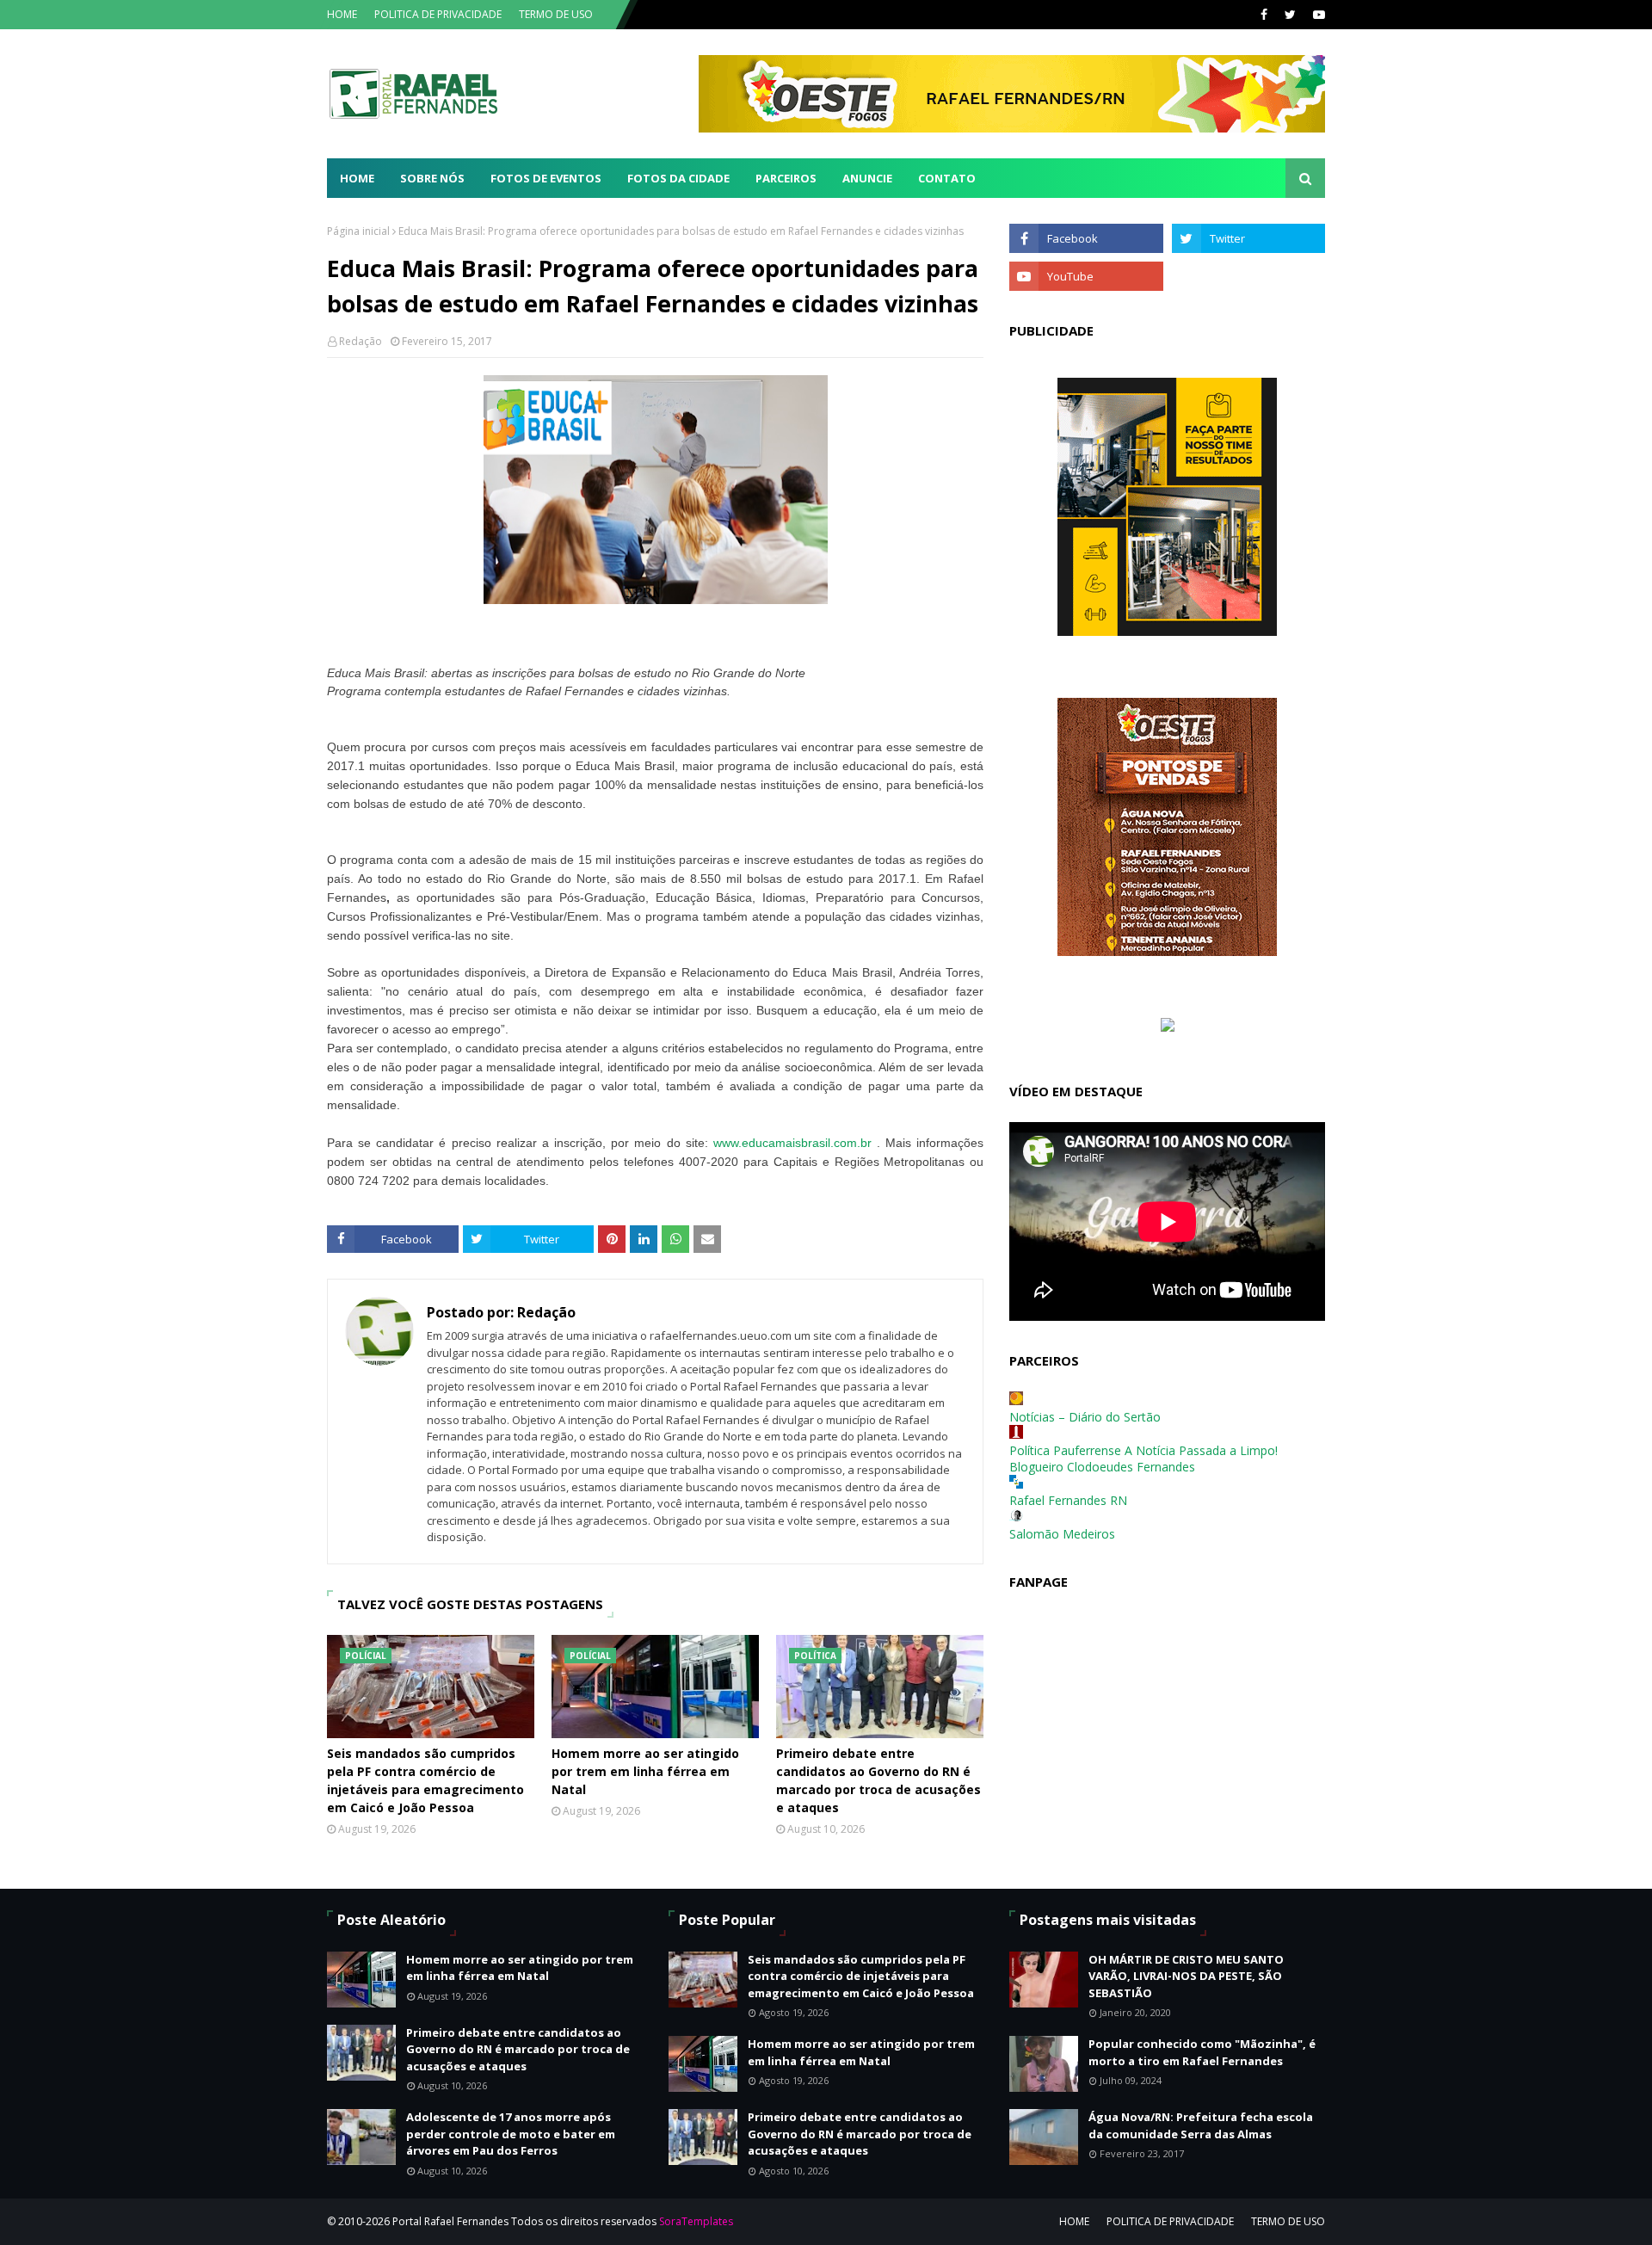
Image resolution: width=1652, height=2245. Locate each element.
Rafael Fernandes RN (1068, 1500)
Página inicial (358, 231)
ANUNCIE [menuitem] (867, 178)
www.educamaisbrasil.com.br (792, 1143)
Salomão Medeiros (1062, 1534)
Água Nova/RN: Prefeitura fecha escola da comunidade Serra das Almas (1201, 2125)
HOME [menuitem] (357, 178)
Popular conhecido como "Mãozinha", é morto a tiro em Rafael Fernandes (1202, 2052)
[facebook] (1264, 15)
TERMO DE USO (556, 14)
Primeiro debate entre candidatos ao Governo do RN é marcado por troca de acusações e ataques (878, 1780)
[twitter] (1290, 15)
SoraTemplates (696, 2221)
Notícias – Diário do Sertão (1085, 1417)
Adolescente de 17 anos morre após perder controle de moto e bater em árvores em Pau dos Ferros (511, 2134)
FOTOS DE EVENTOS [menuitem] (546, 178)
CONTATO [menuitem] (947, 178)
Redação (361, 341)
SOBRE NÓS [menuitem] (432, 178)
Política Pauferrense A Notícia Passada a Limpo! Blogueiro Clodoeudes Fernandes (1143, 1459)
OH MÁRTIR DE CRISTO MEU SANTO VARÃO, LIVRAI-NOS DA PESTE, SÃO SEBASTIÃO (1186, 1976)
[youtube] (1317, 15)
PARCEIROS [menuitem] (786, 178)
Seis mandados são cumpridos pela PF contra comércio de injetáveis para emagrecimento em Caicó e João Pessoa (425, 1780)
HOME (342, 14)
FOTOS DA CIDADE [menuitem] (678, 178)
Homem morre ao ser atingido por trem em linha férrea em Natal (645, 1771)
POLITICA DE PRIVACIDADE (438, 14)
